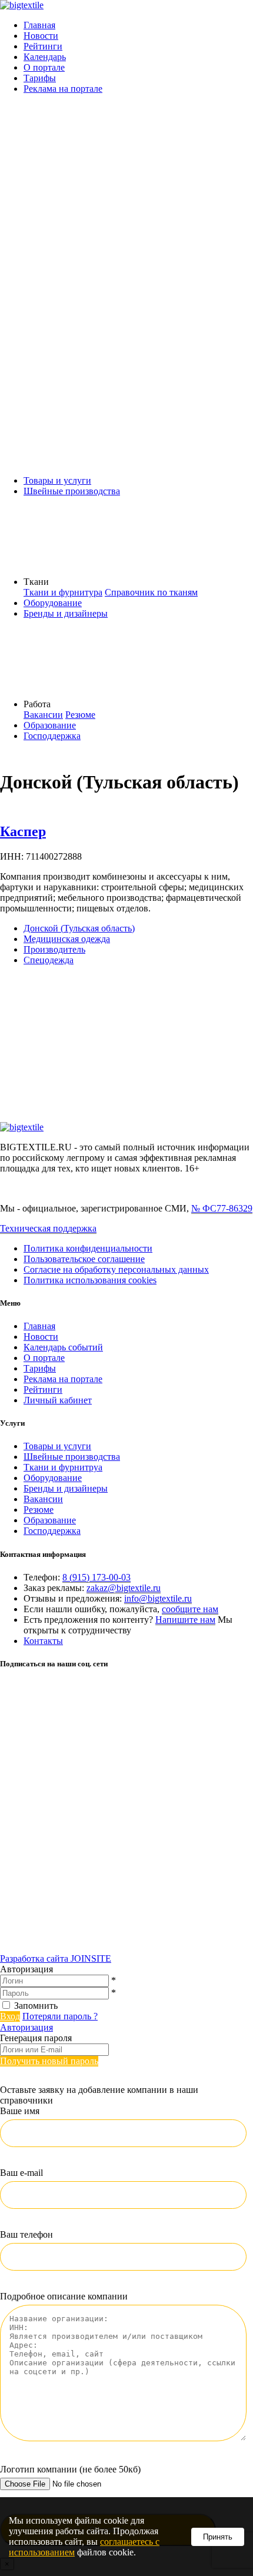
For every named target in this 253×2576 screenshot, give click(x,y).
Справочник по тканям (151, 592)
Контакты (43, 1641)
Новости (41, 36)
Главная (39, 25)
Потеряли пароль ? (60, 2016)
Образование (50, 725)
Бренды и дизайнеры (66, 613)
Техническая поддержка (48, 1228)
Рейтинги (43, 46)
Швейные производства (72, 491)
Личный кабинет (58, 1400)
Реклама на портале (63, 89)
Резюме (80, 715)
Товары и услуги (57, 480)
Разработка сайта (56, 1958)
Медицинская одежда (67, 939)
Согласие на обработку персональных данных (116, 1269)
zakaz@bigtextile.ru (124, 1588)
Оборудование (53, 603)
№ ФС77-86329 (222, 1208)
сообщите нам (190, 1609)
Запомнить (36, 2006)
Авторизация (26, 2027)
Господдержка (52, 736)
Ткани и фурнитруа (63, 1467)
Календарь (45, 57)
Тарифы (40, 78)
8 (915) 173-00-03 (96, 1577)
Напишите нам (185, 1620)
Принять (218, 2537)
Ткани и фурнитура (63, 592)
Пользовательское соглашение (84, 1259)
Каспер (23, 831)
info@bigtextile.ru (158, 1598)
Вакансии (43, 715)
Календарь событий (63, 1347)
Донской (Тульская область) (79, 928)
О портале (44, 67)
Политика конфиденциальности (88, 1248)
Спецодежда (49, 960)
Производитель (54, 949)
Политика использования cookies (90, 1280)
